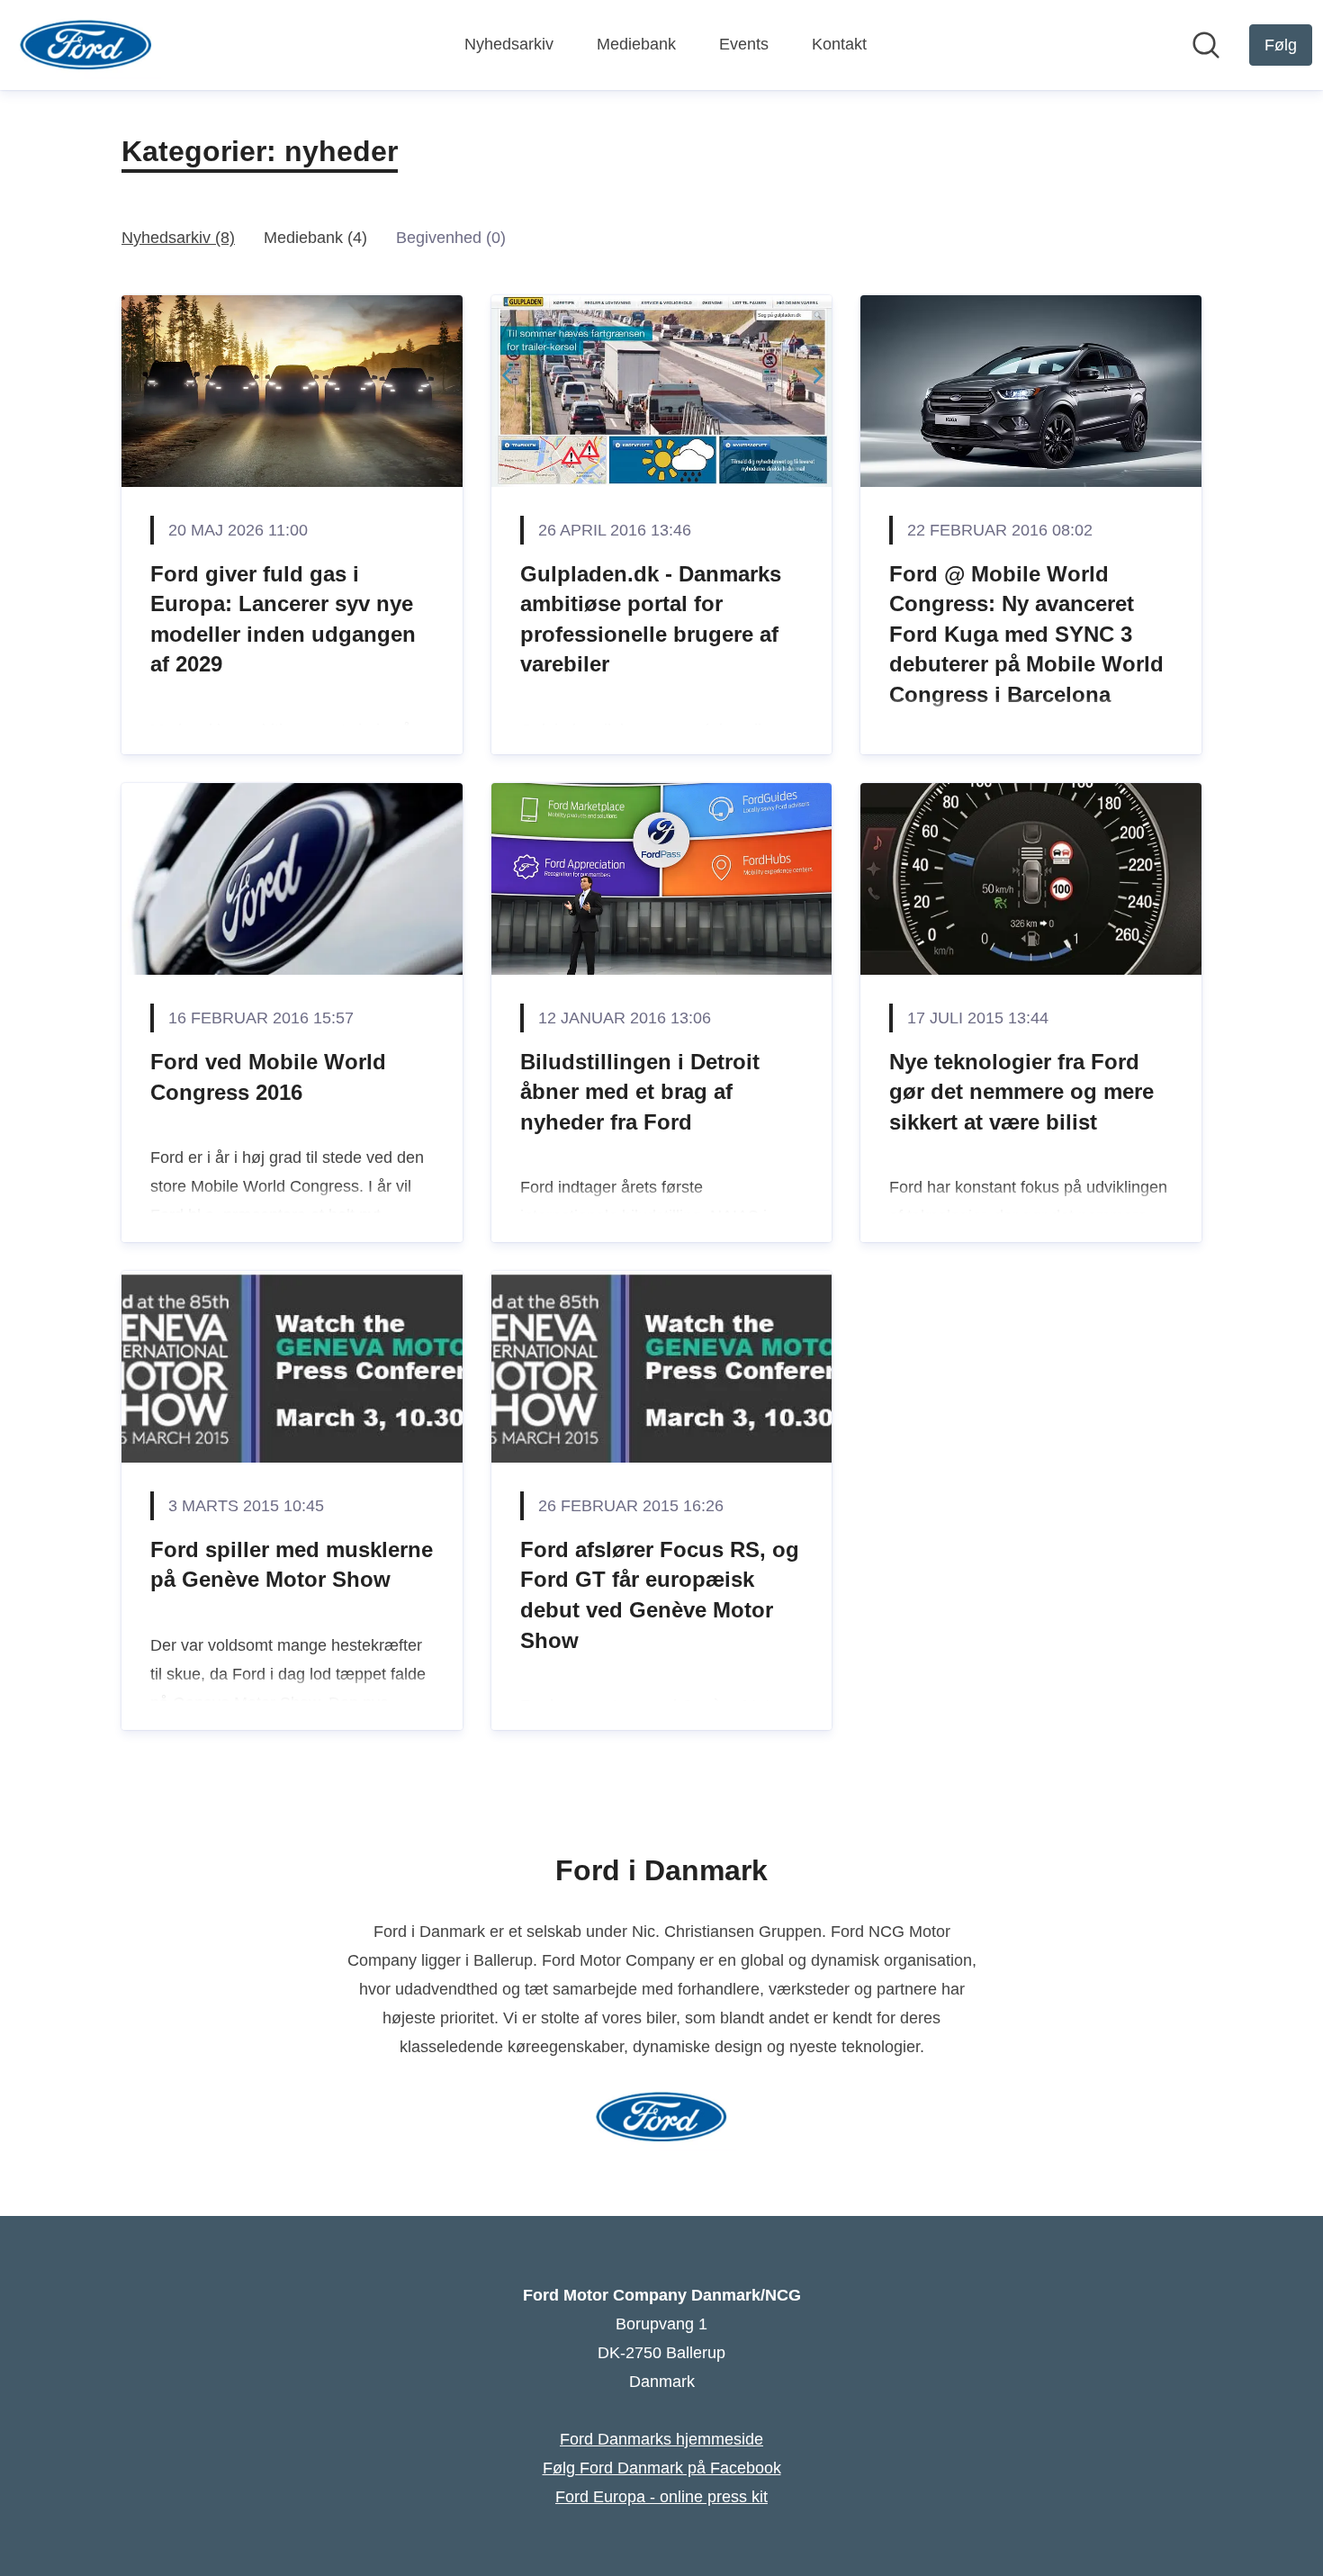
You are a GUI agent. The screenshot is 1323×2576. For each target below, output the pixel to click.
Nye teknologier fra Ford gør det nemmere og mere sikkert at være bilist (1021, 1092)
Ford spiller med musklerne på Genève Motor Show (292, 1565)
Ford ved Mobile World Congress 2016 (268, 1077)
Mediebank (636, 44)
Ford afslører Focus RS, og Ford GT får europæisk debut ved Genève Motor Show (660, 1595)
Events (744, 44)
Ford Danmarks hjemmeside (661, 2439)
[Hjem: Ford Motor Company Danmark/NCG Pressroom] (86, 45)
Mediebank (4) (315, 238)
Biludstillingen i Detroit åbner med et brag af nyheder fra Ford (640, 1092)
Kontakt (839, 44)
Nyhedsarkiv (509, 44)
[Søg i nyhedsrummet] (1206, 45)
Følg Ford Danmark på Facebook (662, 2468)
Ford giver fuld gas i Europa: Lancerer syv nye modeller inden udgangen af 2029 (283, 619)
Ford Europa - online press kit (661, 2497)
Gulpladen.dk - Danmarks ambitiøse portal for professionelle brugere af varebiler (651, 619)
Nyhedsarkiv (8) (178, 238)
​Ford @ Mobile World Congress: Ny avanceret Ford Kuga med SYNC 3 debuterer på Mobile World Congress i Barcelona (1026, 634)
